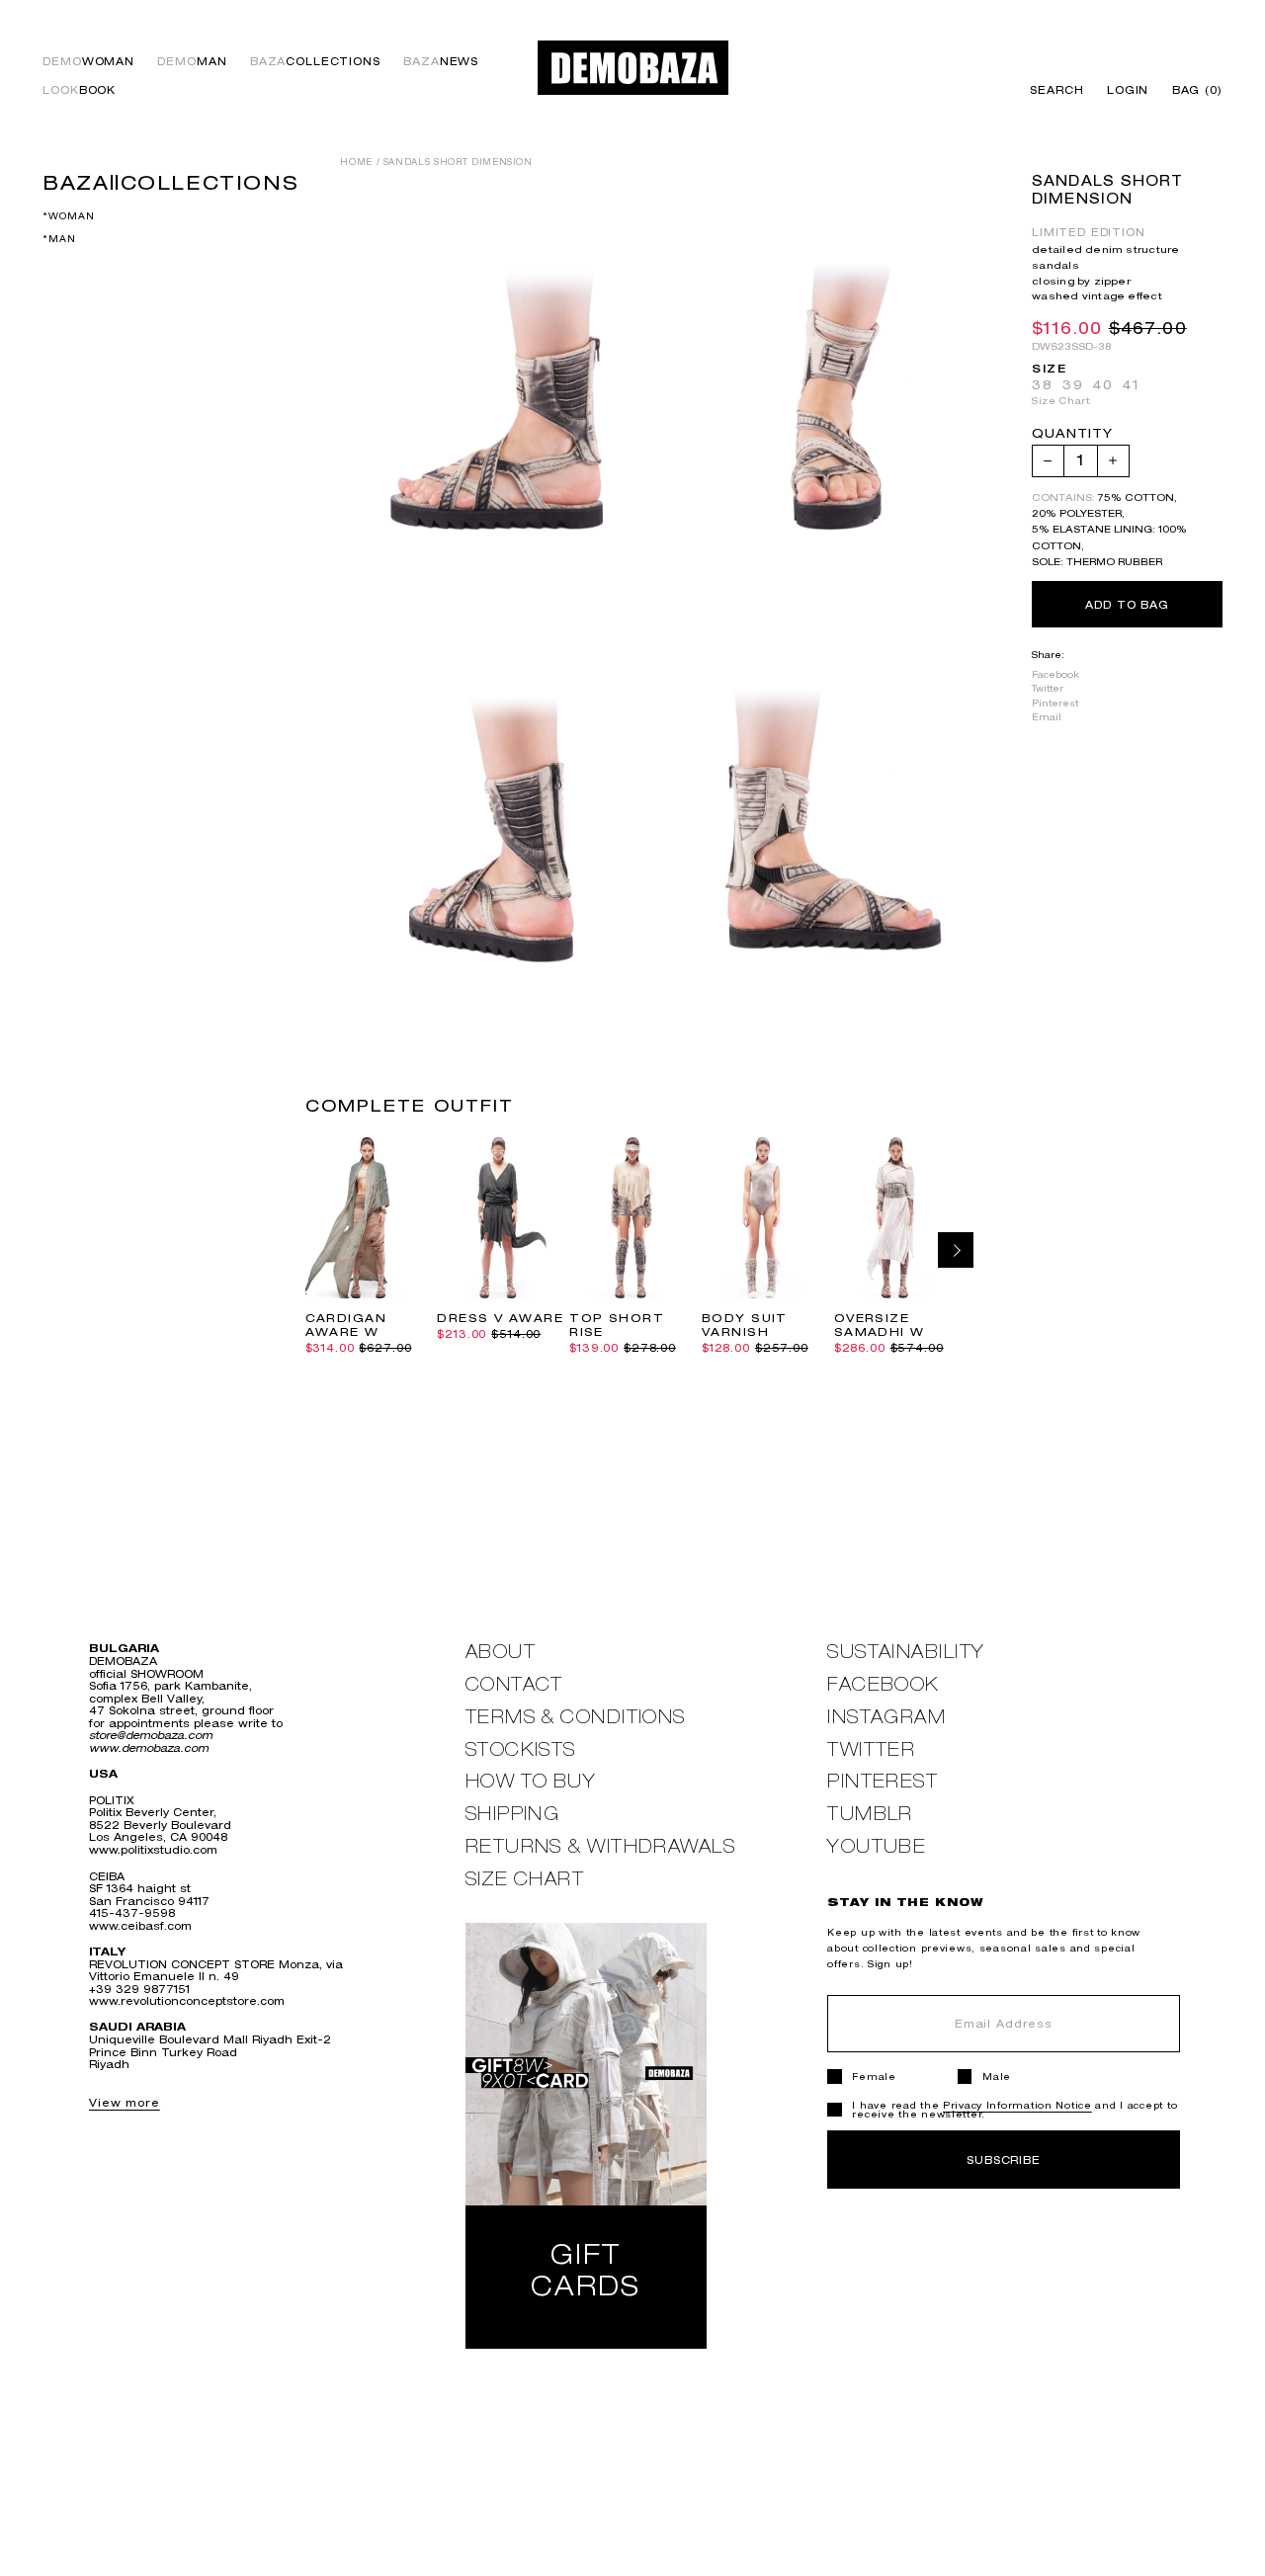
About (501, 1652)
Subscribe (1004, 2160)
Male (997, 2077)
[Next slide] (956, 1250)
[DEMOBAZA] (633, 68)
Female (874, 2077)
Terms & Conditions (576, 1717)
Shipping (513, 1814)
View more (125, 2102)
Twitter (1048, 688)
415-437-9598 (132, 1912)
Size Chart (1060, 400)
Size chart (525, 1879)
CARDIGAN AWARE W (346, 1325)
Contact (514, 1684)
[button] (1191, 90)
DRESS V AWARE (500, 1318)
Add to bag (1127, 603)
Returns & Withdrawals (600, 1846)
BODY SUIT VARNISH (745, 1325)
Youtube (877, 1846)
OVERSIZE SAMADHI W (880, 1325)
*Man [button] (59, 240)
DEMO (88, 62)
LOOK (79, 90)
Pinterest (1055, 702)
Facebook (1055, 674)
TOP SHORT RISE (617, 1325)
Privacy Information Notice (1017, 2105)
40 (1103, 385)
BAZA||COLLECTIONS (170, 182)
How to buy (531, 1781)
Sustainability (906, 1652)
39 (1073, 385)
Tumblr (870, 1814)
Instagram (886, 1717)
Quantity (1072, 434)
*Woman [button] (68, 216)
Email (1047, 716)
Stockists (521, 1749)
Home (356, 162)
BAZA (315, 62)
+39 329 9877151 (139, 1989)
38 (1043, 385)
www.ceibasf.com (140, 1925)
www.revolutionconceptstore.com (187, 2000)
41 (1132, 385)
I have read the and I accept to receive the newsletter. (1014, 2110)
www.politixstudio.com (153, 1849)
